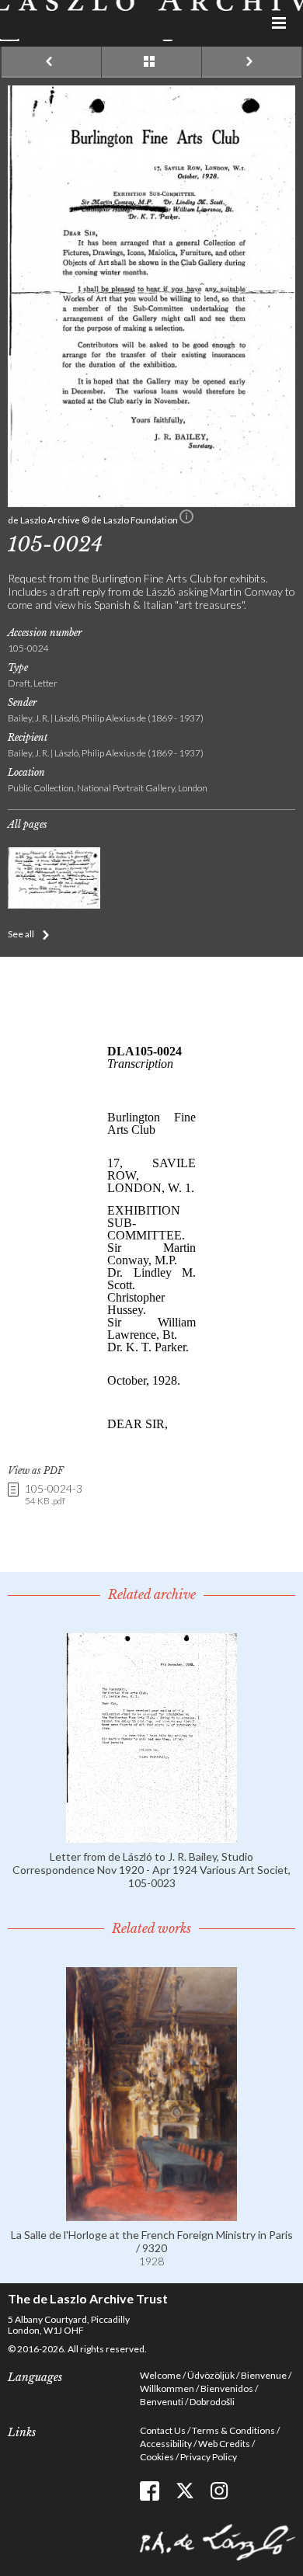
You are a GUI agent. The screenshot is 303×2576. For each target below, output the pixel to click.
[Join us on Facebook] (150, 2491)
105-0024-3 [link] (54, 1495)
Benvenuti (162, 2402)
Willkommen (167, 2388)
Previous (51, 62)
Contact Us (163, 2430)
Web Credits (224, 2444)
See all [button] (21, 934)
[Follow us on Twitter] (185, 2491)
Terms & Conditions (233, 2430)
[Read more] (151, 1836)
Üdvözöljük (211, 2375)
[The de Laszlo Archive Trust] (151, 21)
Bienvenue (264, 2375)
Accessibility (166, 2444)
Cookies (157, 2457)
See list (151, 62)
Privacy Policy (209, 2457)
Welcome (160, 2375)
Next (252, 62)
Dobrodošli (212, 2402)
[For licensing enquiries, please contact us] (186, 520)
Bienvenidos (227, 2388)
